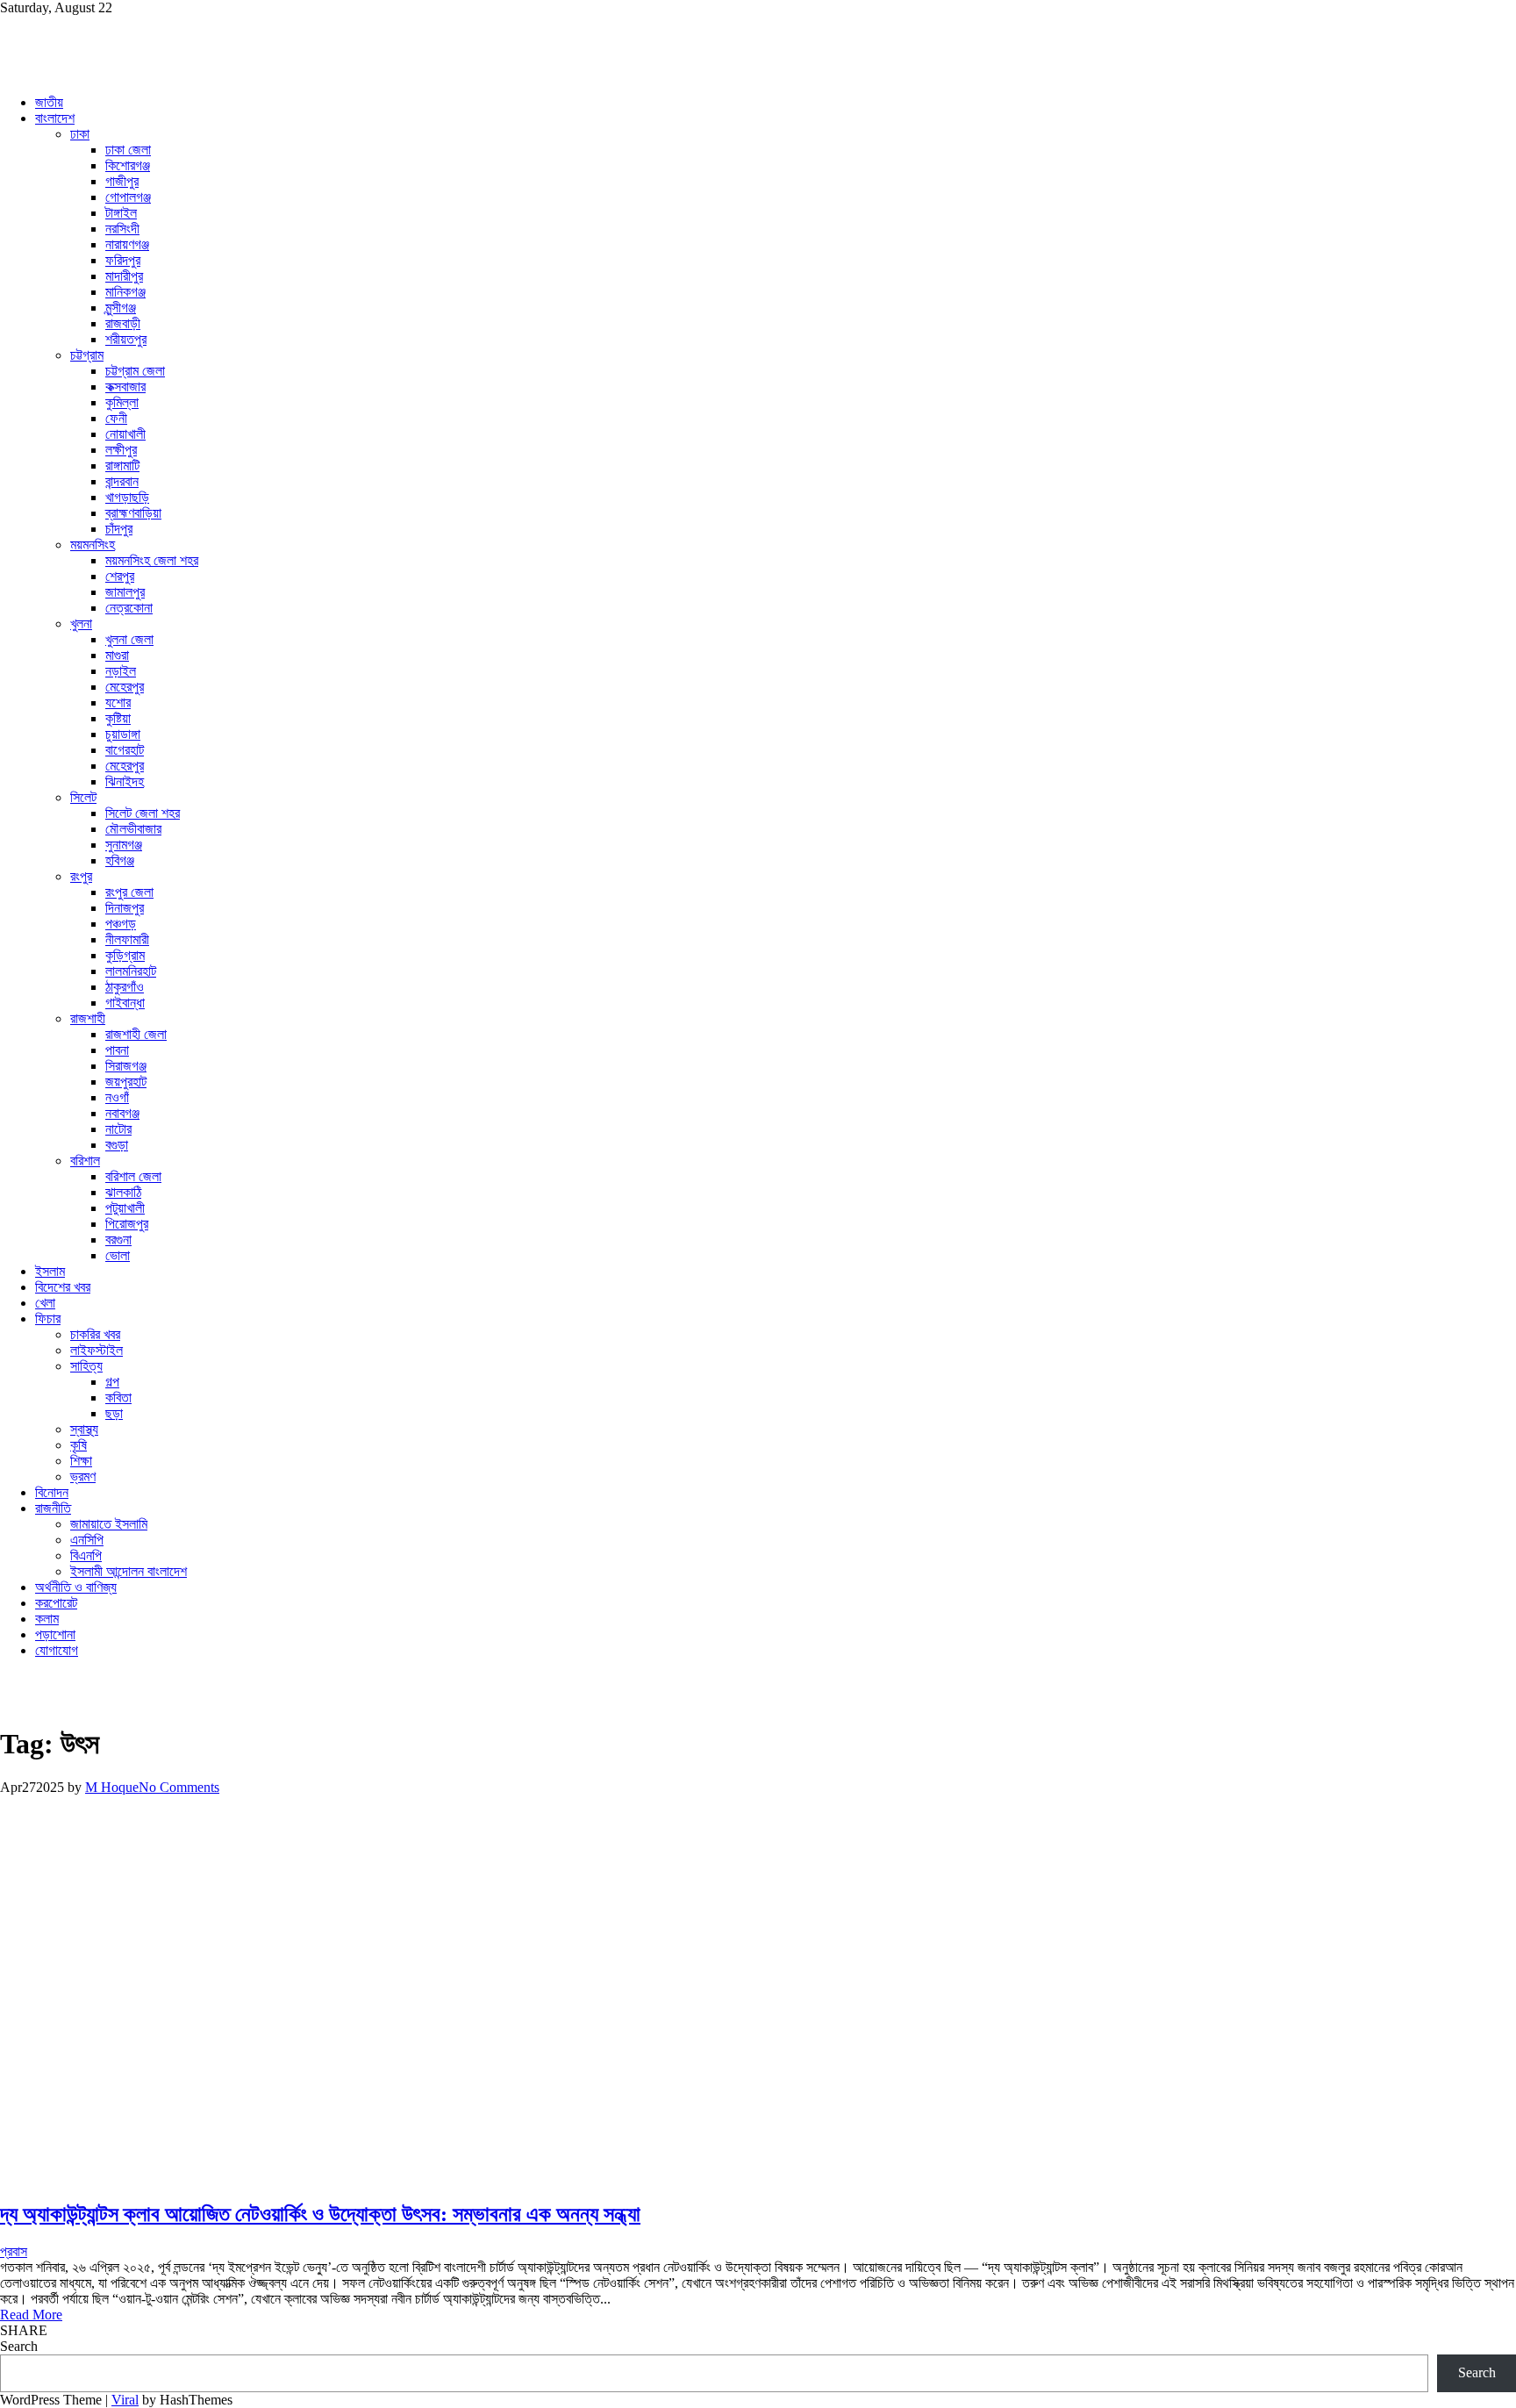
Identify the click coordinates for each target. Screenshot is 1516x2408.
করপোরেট (56, 1603)
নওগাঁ (117, 1097)
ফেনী (116, 418)
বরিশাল (85, 1161)
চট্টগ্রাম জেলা (135, 371)
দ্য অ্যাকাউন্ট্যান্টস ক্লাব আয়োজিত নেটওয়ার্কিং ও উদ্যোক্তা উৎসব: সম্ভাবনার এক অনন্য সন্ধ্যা (320, 2214)
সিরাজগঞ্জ (126, 1066)
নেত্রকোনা (129, 608)
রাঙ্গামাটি (122, 466)
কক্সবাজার (125, 387)
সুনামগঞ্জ (124, 845)
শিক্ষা (81, 1461)
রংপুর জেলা (129, 892)
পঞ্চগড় (121, 924)
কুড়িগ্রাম (125, 955)
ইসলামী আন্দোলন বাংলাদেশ (129, 1571)
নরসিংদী (122, 229)
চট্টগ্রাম (87, 355)
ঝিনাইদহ (125, 781)
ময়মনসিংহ (93, 545)
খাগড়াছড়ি (127, 497)
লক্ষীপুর (121, 450)
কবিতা (118, 1397)
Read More (31, 2315)
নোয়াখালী (125, 434)
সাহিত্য (86, 1366)
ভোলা (118, 1255)
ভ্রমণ (83, 1476)
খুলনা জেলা (129, 639)
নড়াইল (121, 671)
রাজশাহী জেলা (136, 1034)
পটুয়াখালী (125, 1208)
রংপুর (81, 876)
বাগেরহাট (125, 750)
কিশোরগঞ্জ (128, 165)
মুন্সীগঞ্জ (121, 308)
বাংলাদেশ (55, 118)
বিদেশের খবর (63, 1287)
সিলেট (83, 797)
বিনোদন (52, 1492)
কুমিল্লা (122, 402)
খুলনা (81, 623)
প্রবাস (14, 2251)
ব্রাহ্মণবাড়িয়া (133, 513)
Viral (125, 2400)
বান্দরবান (122, 481)
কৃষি (79, 1445)
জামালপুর (125, 592)
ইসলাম (50, 1271)
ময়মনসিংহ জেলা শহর (152, 560)
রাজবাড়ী (123, 323)
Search (19, 2346)
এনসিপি (87, 1540)
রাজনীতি (53, 1508)
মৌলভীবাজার (133, 829)
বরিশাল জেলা (133, 1176)
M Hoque (112, 1787)
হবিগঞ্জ (120, 860)
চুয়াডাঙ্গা (123, 734)
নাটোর (118, 1129)
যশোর (118, 702)
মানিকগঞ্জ (125, 292)
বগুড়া (117, 1145)
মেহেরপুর (125, 687)
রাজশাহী (88, 1018)
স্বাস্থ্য (84, 1429)
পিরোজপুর (127, 1224)
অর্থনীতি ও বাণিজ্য (76, 1587)
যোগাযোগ (57, 1650)
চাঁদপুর (119, 529)
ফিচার (48, 1319)
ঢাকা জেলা (128, 150)
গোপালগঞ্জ (128, 197)
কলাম (47, 1619)
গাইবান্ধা (125, 1003)
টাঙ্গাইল (121, 213)
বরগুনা (118, 1240)
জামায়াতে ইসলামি (109, 1524)
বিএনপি (86, 1555)
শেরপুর (120, 576)
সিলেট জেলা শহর (143, 813)
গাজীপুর (122, 181)
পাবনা (117, 1050)
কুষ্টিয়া (118, 718)
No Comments (179, 1787)
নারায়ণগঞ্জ (127, 244)
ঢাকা (80, 134)
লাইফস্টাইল (97, 1350)
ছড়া (114, 1413)
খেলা (45, 1303)
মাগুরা (117, 655)
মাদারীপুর (124, 276)
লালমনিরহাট (131, 971)
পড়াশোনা (55, 1634)
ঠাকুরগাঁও (125, 987)
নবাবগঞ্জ (122, 1113)
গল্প (112, 1382)
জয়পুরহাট (126, 1082)
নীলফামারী (127, 939)
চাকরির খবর (95, 1334)
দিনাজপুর (125, 908)
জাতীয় (49, 102)
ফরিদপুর (123, 260)
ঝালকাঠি (123, 1192)
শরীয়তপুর (126, 339)
